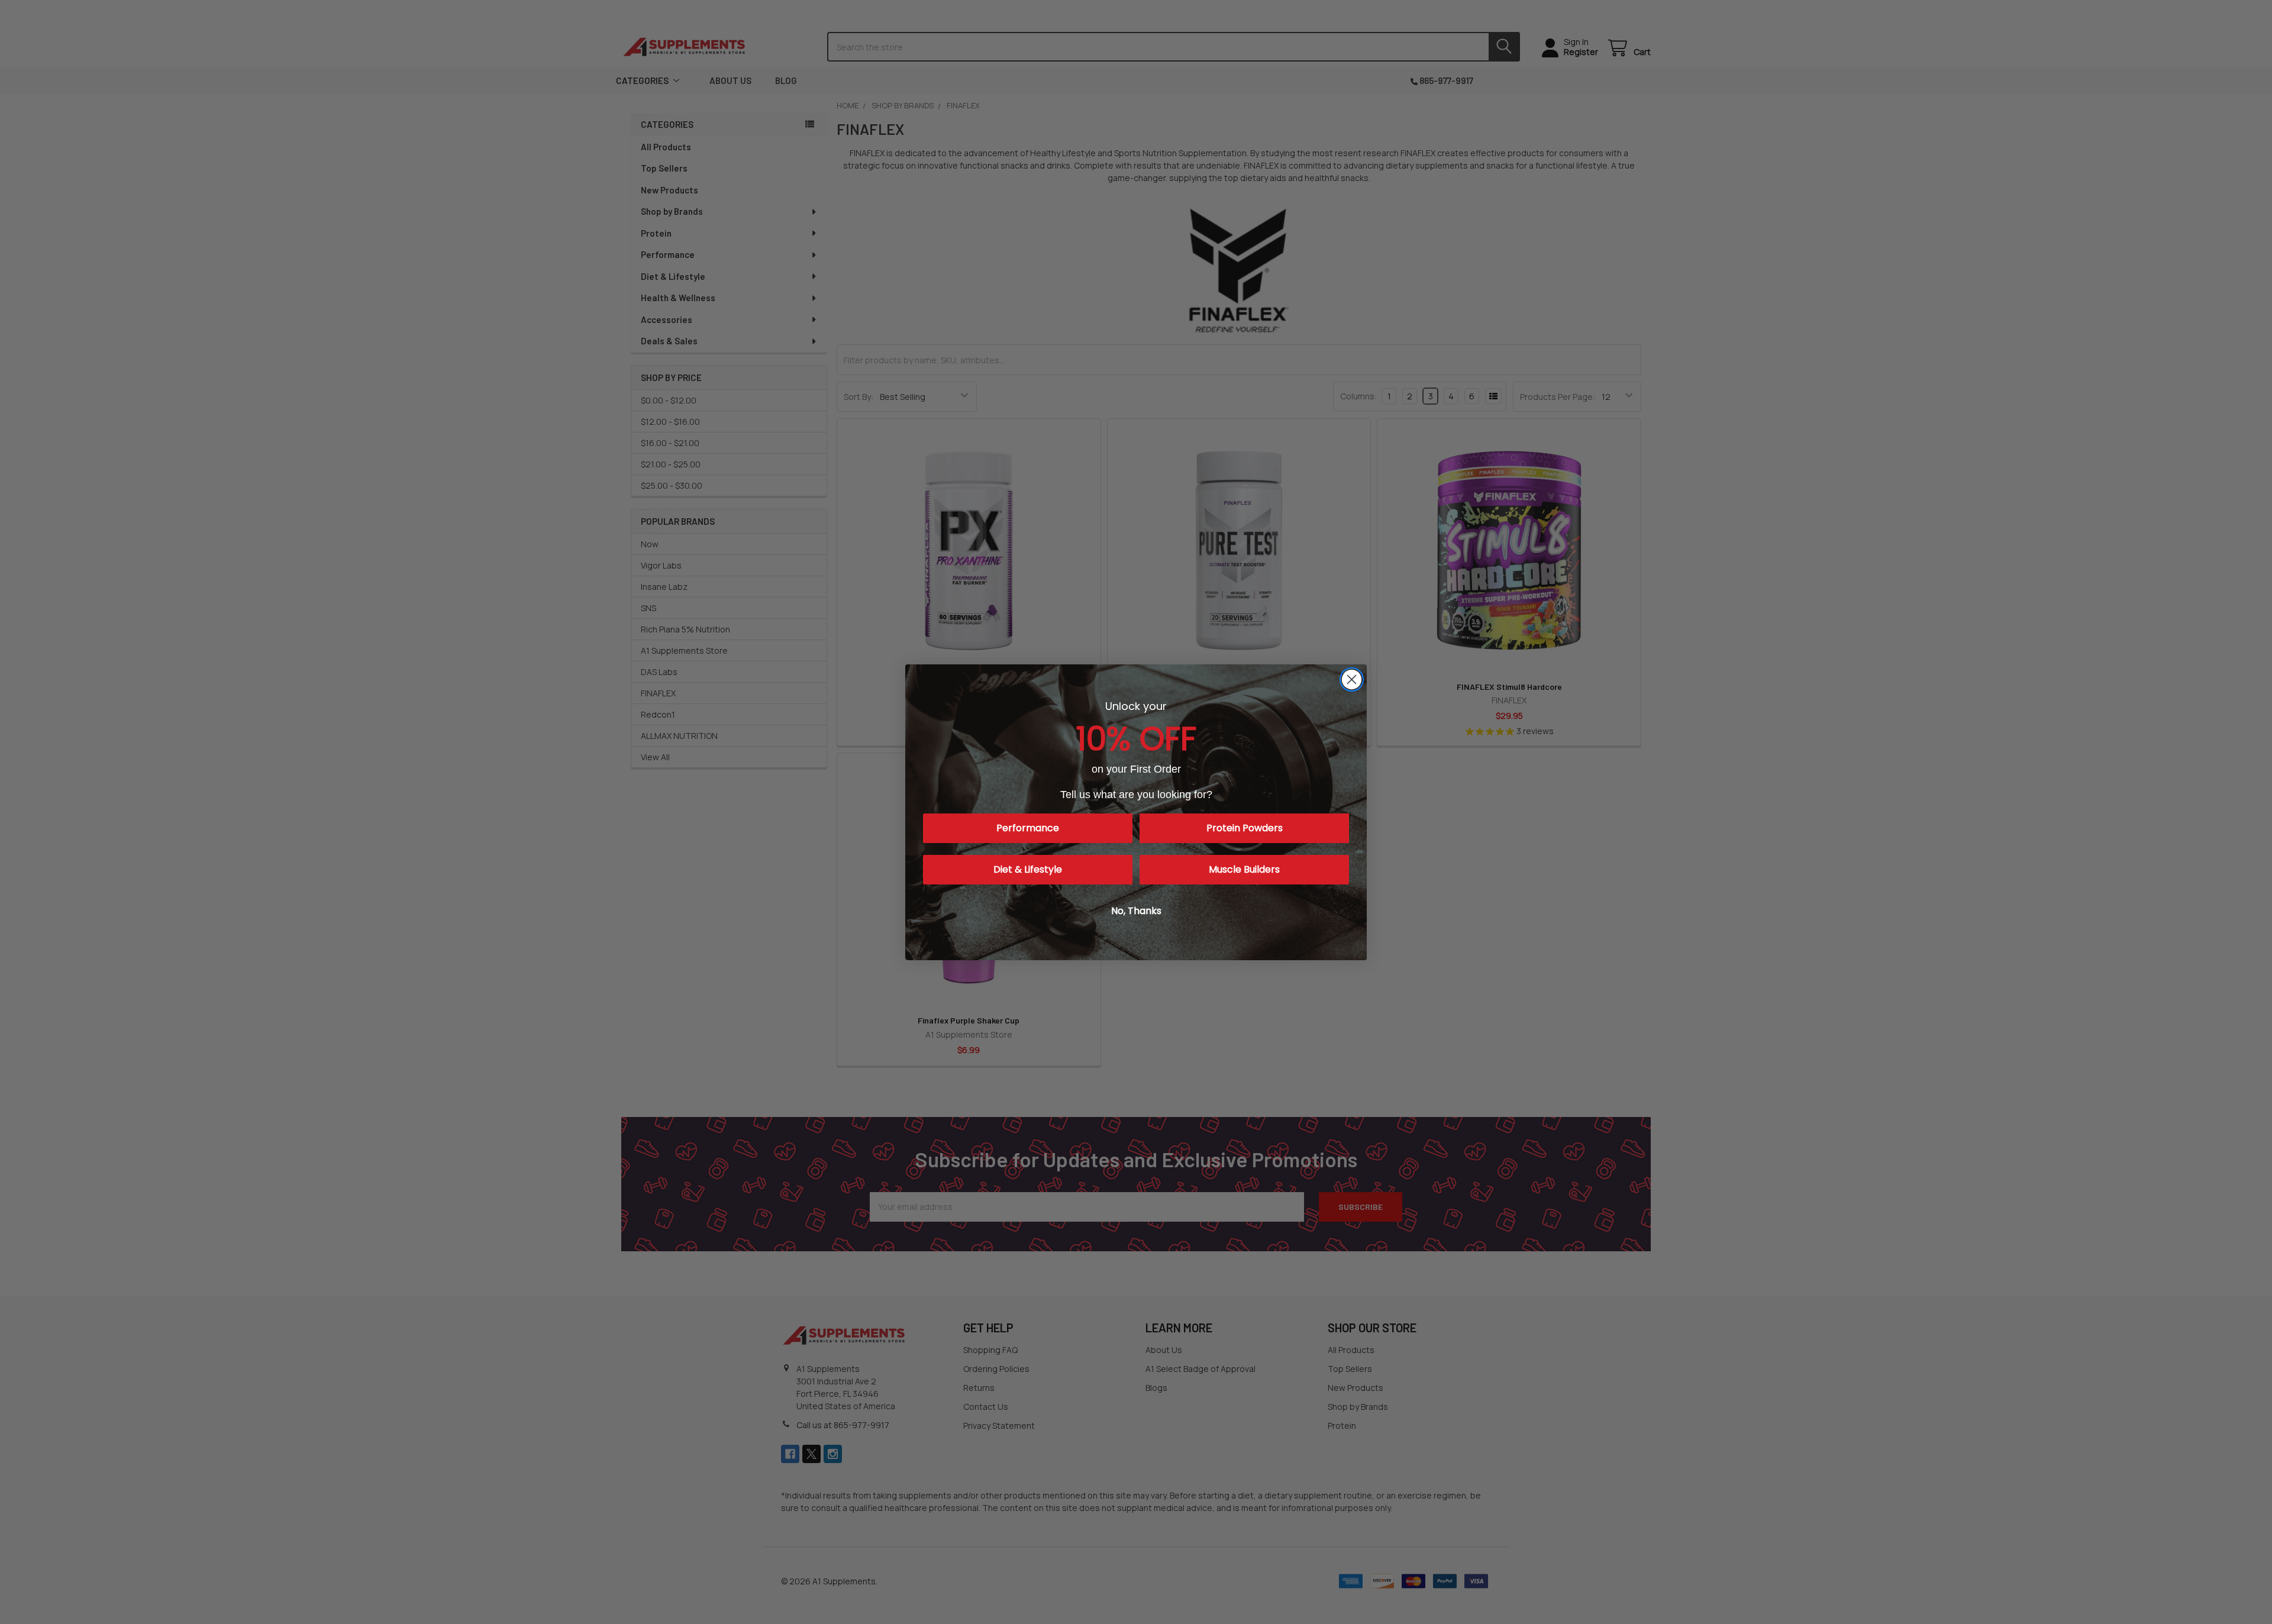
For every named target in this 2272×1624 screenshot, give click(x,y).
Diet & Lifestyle (1028, 869)
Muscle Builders (1244, 869)
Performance (1028, 828)
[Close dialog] (1352, 679)
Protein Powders (1245, 828)
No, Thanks (1136, 911)
